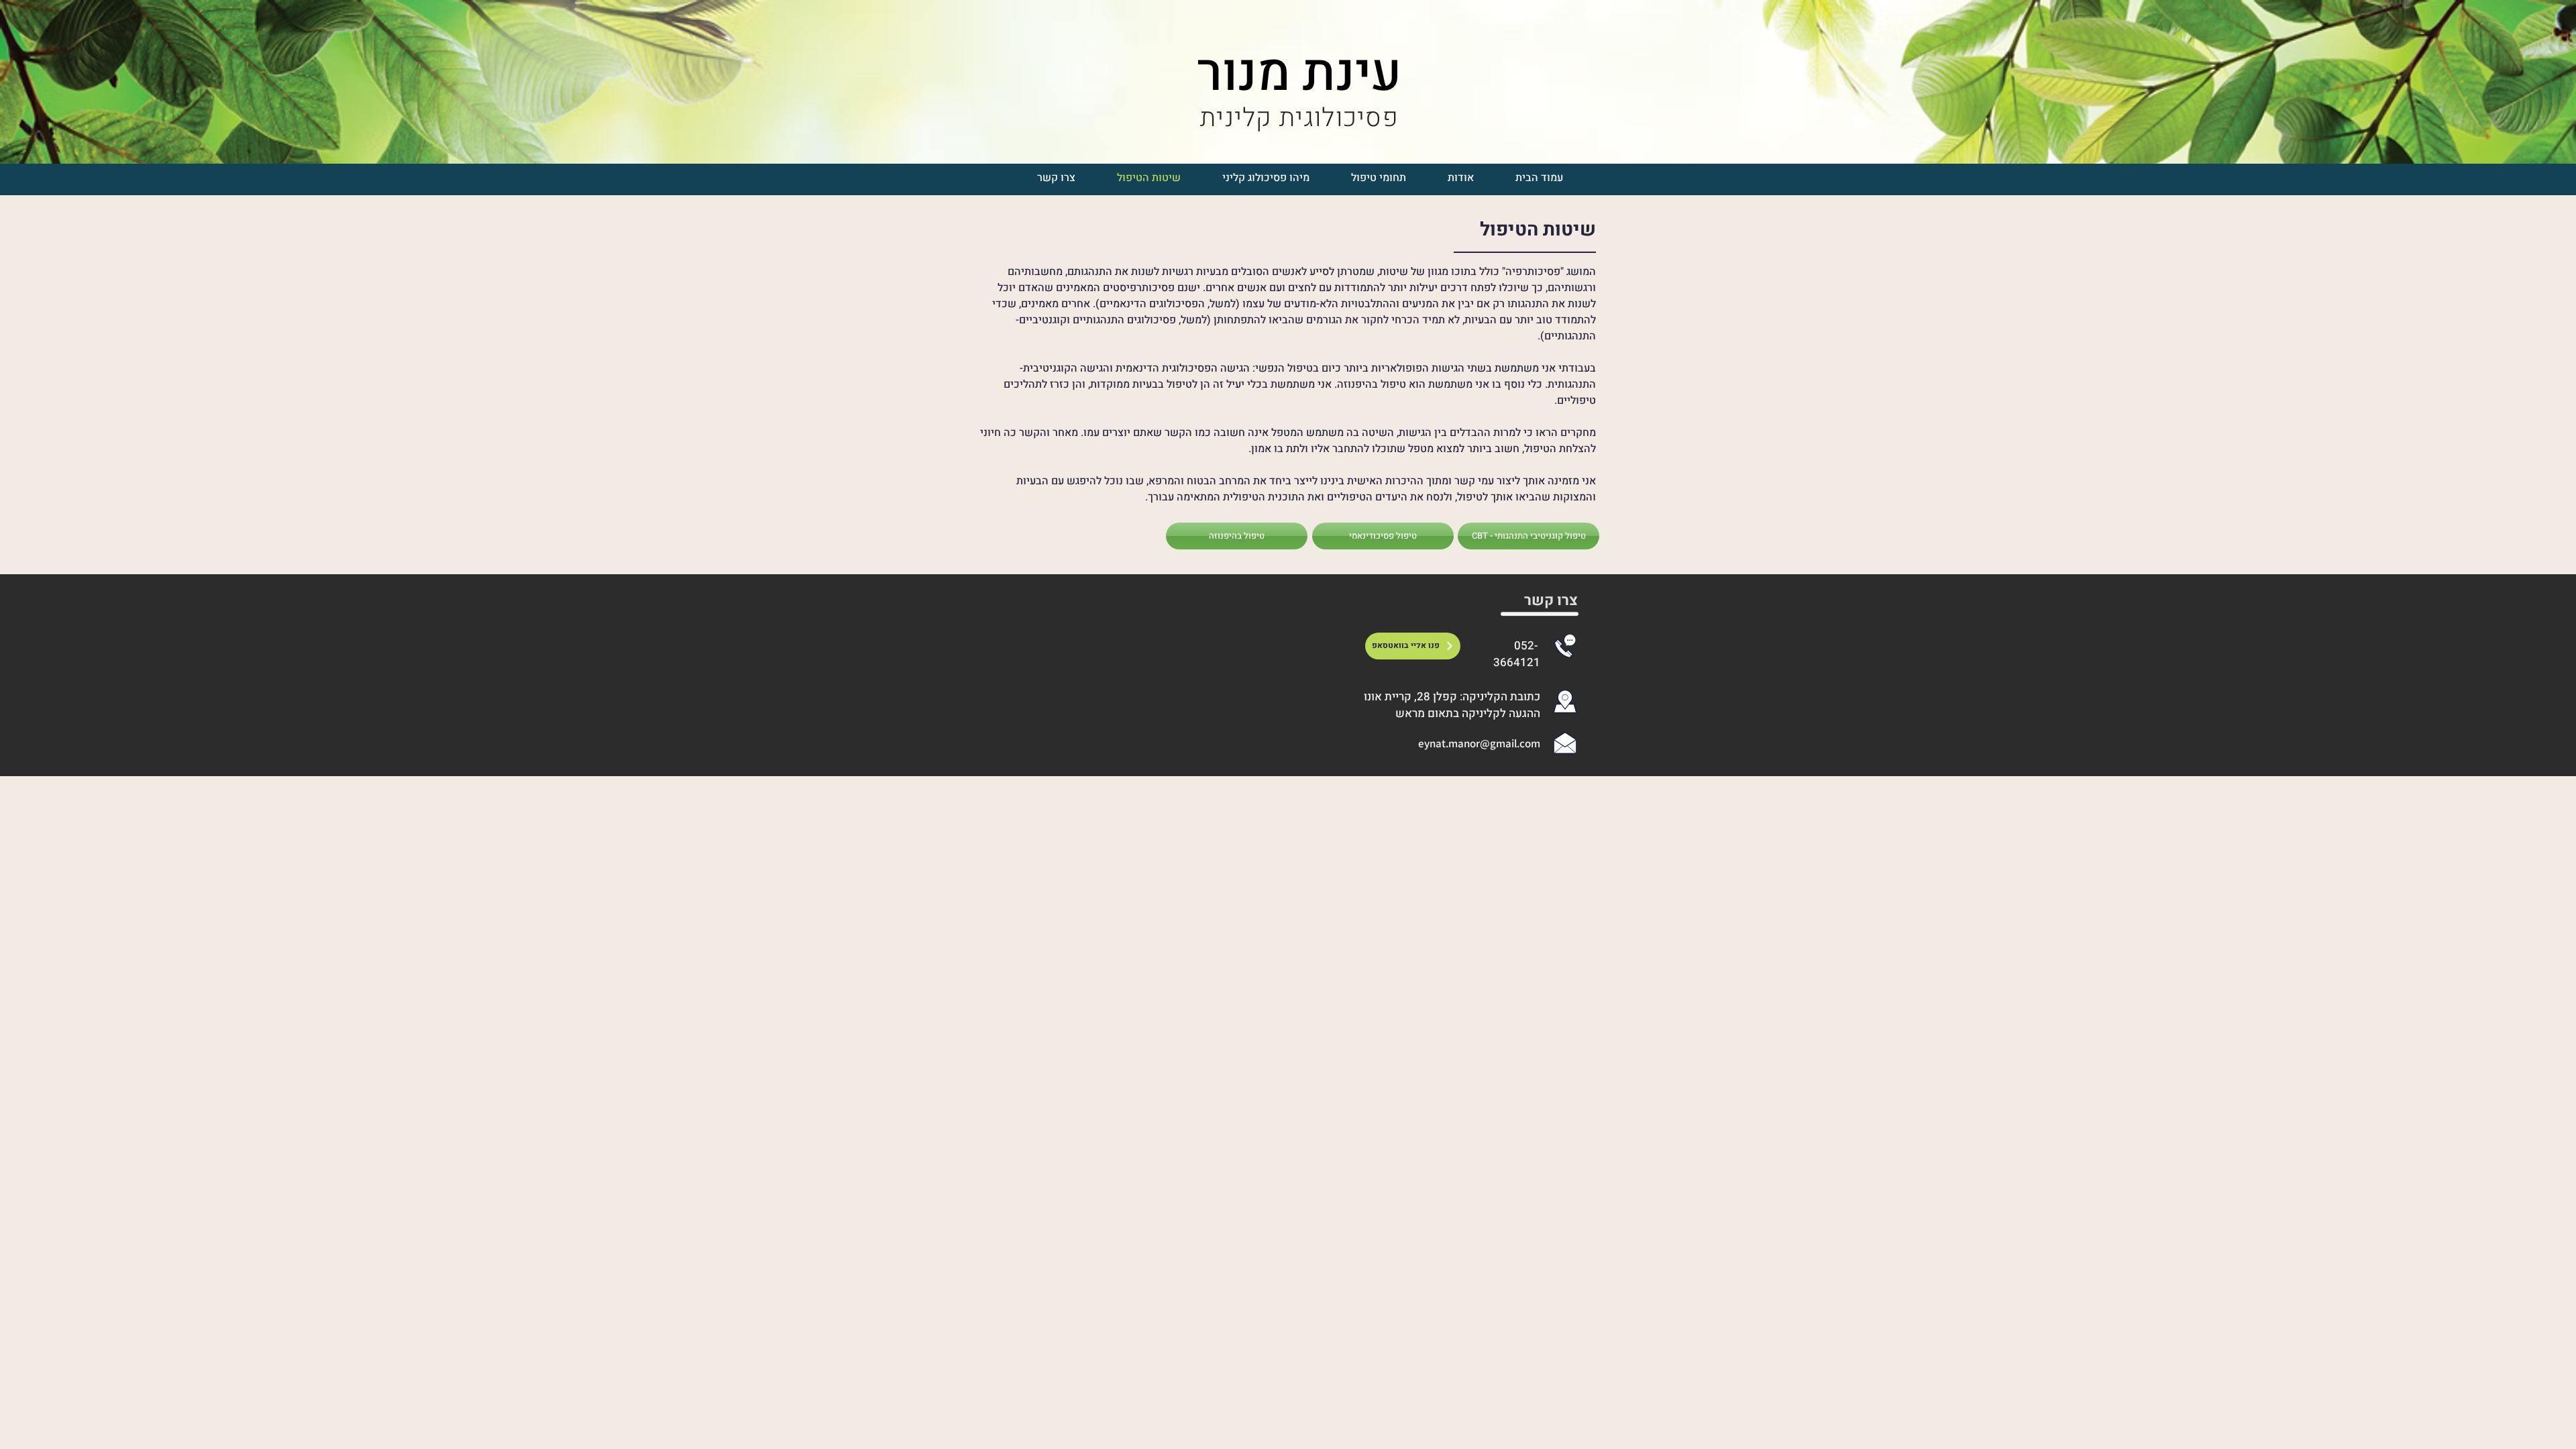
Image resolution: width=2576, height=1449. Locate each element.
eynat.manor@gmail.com (1479, 743)
